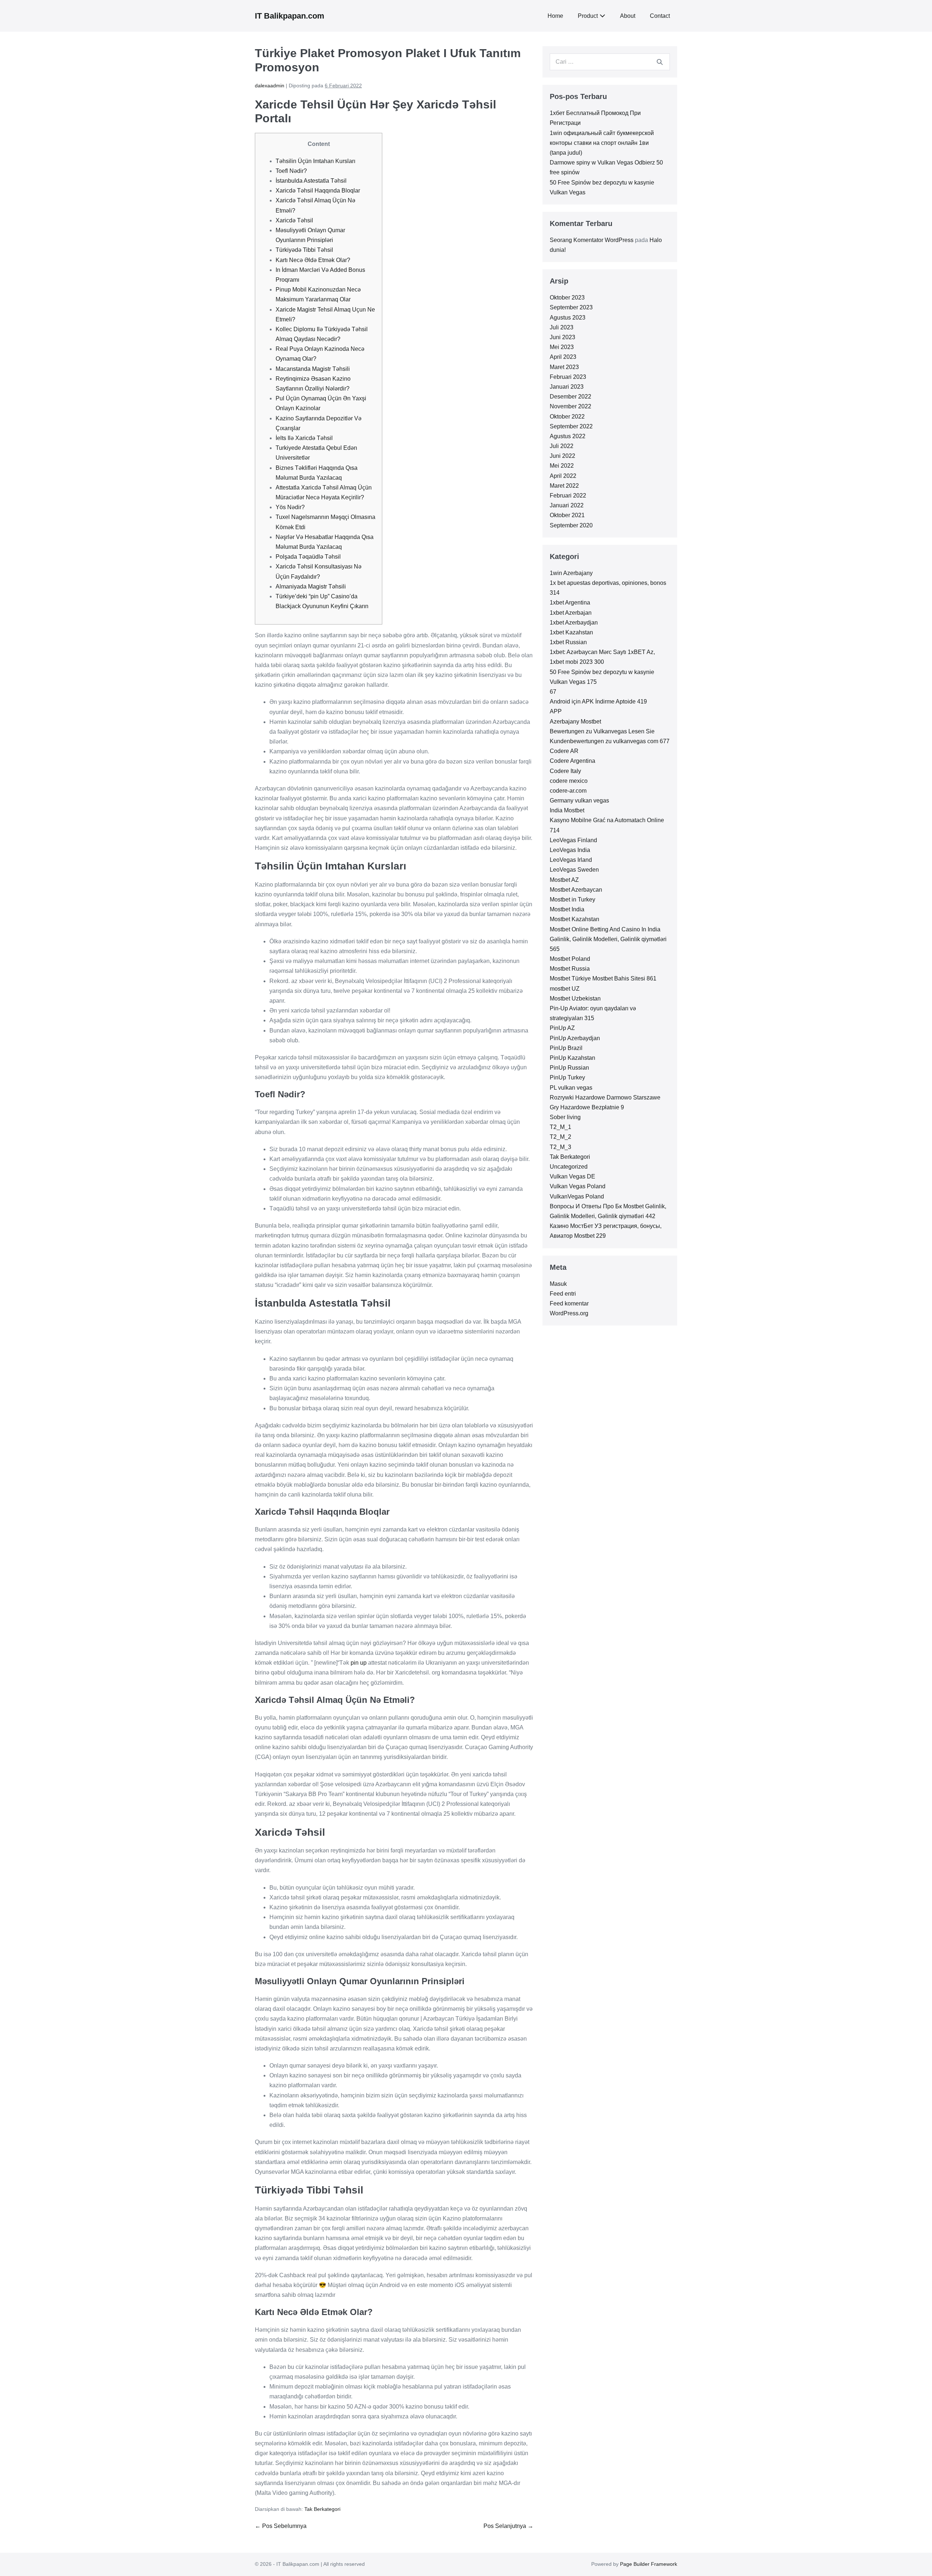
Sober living (565, 1117)
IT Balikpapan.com (290, 16)
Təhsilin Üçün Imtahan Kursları (315, 161)
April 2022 (563, 476)
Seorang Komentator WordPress (592, 240)
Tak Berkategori (322, 2509)
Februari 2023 (568, 377)
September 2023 (571, 307)
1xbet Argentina (570, 603)
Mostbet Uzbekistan (575, 998)
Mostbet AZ (564, 880)
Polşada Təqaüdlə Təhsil (308, 557)
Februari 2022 (568, 496)
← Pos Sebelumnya (281, 2526)
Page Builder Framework (649, 2564)
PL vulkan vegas (571, 1088)
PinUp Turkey (567, 1077)
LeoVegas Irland (571, 860)
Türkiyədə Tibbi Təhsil (304, 250)
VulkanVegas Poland (577, 1196)
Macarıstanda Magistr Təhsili (313, 369)
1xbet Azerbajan (571, 613)
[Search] (660, 62)
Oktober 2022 (567, 417)
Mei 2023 (562, 347)
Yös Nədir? (290, 507)
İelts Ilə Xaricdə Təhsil (304, 438)
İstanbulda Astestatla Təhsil (311, 181)
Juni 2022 (562, 456)
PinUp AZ (562, 1028)
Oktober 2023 (567, 298)
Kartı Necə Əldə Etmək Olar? (313, 260)
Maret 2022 (564, 486)
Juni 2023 (562, 337)
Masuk (558, 1284)
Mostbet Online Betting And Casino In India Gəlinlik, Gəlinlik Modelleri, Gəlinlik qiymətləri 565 (608, 939)
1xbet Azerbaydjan (574, 623)
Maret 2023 (564, 367)
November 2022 (570, 406)
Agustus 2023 (568, 318)
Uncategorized (569, 1167)
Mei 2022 (562, 466)
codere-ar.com (568, 791)
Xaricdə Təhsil (294, 220)
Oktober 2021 (567, 515)
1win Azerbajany (571, 573)
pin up (359, 1663)
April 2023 (563, 357)
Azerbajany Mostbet (575, 722)
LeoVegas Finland (573, 840)
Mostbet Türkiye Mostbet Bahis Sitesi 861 (603, 978)
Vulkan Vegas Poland (578, 1186)
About (628, 16)
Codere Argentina (572, 761)
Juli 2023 (562, 327)
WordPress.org (569, 1313)
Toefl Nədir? (291, 171)
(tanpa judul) (566, 153)
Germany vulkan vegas (579, 800)
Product (588, 16)
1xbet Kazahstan (571, 632)
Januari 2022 (567, 505)
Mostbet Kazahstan (574, 919)
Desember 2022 (570, 397)
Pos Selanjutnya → (508, 2526)
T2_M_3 (560, 1147)
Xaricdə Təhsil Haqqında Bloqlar (318, 191)
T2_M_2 (560, 1137)
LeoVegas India (570, 850)
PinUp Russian (569, 1068)
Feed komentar (569, 1303)
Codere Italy (565, 771)
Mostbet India (567, 909)
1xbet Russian (568, 642)
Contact (660, 16)
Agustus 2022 (568, 436)
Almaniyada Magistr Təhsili (311, 586)
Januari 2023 (567, 387)
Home (555, 16)
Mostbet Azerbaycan (576, 890)
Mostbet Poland (570, 959)
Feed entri (563, 1294)
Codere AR (564, 751)
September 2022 (571, 426)
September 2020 (571, 525)
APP (556, 711)
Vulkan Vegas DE (572, 1176)
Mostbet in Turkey (572, 899)
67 (553, 692)
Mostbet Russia (570, 969)
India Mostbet (567, 810)
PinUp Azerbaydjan (575, 1038)
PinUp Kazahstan (572, 1058)
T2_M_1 (560, 1127)
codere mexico (569, 781)
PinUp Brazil (566, 1048)
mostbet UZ (565, 989)
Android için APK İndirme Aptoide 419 (598, 702)
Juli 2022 (562, 446)
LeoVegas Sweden (574, 870)
